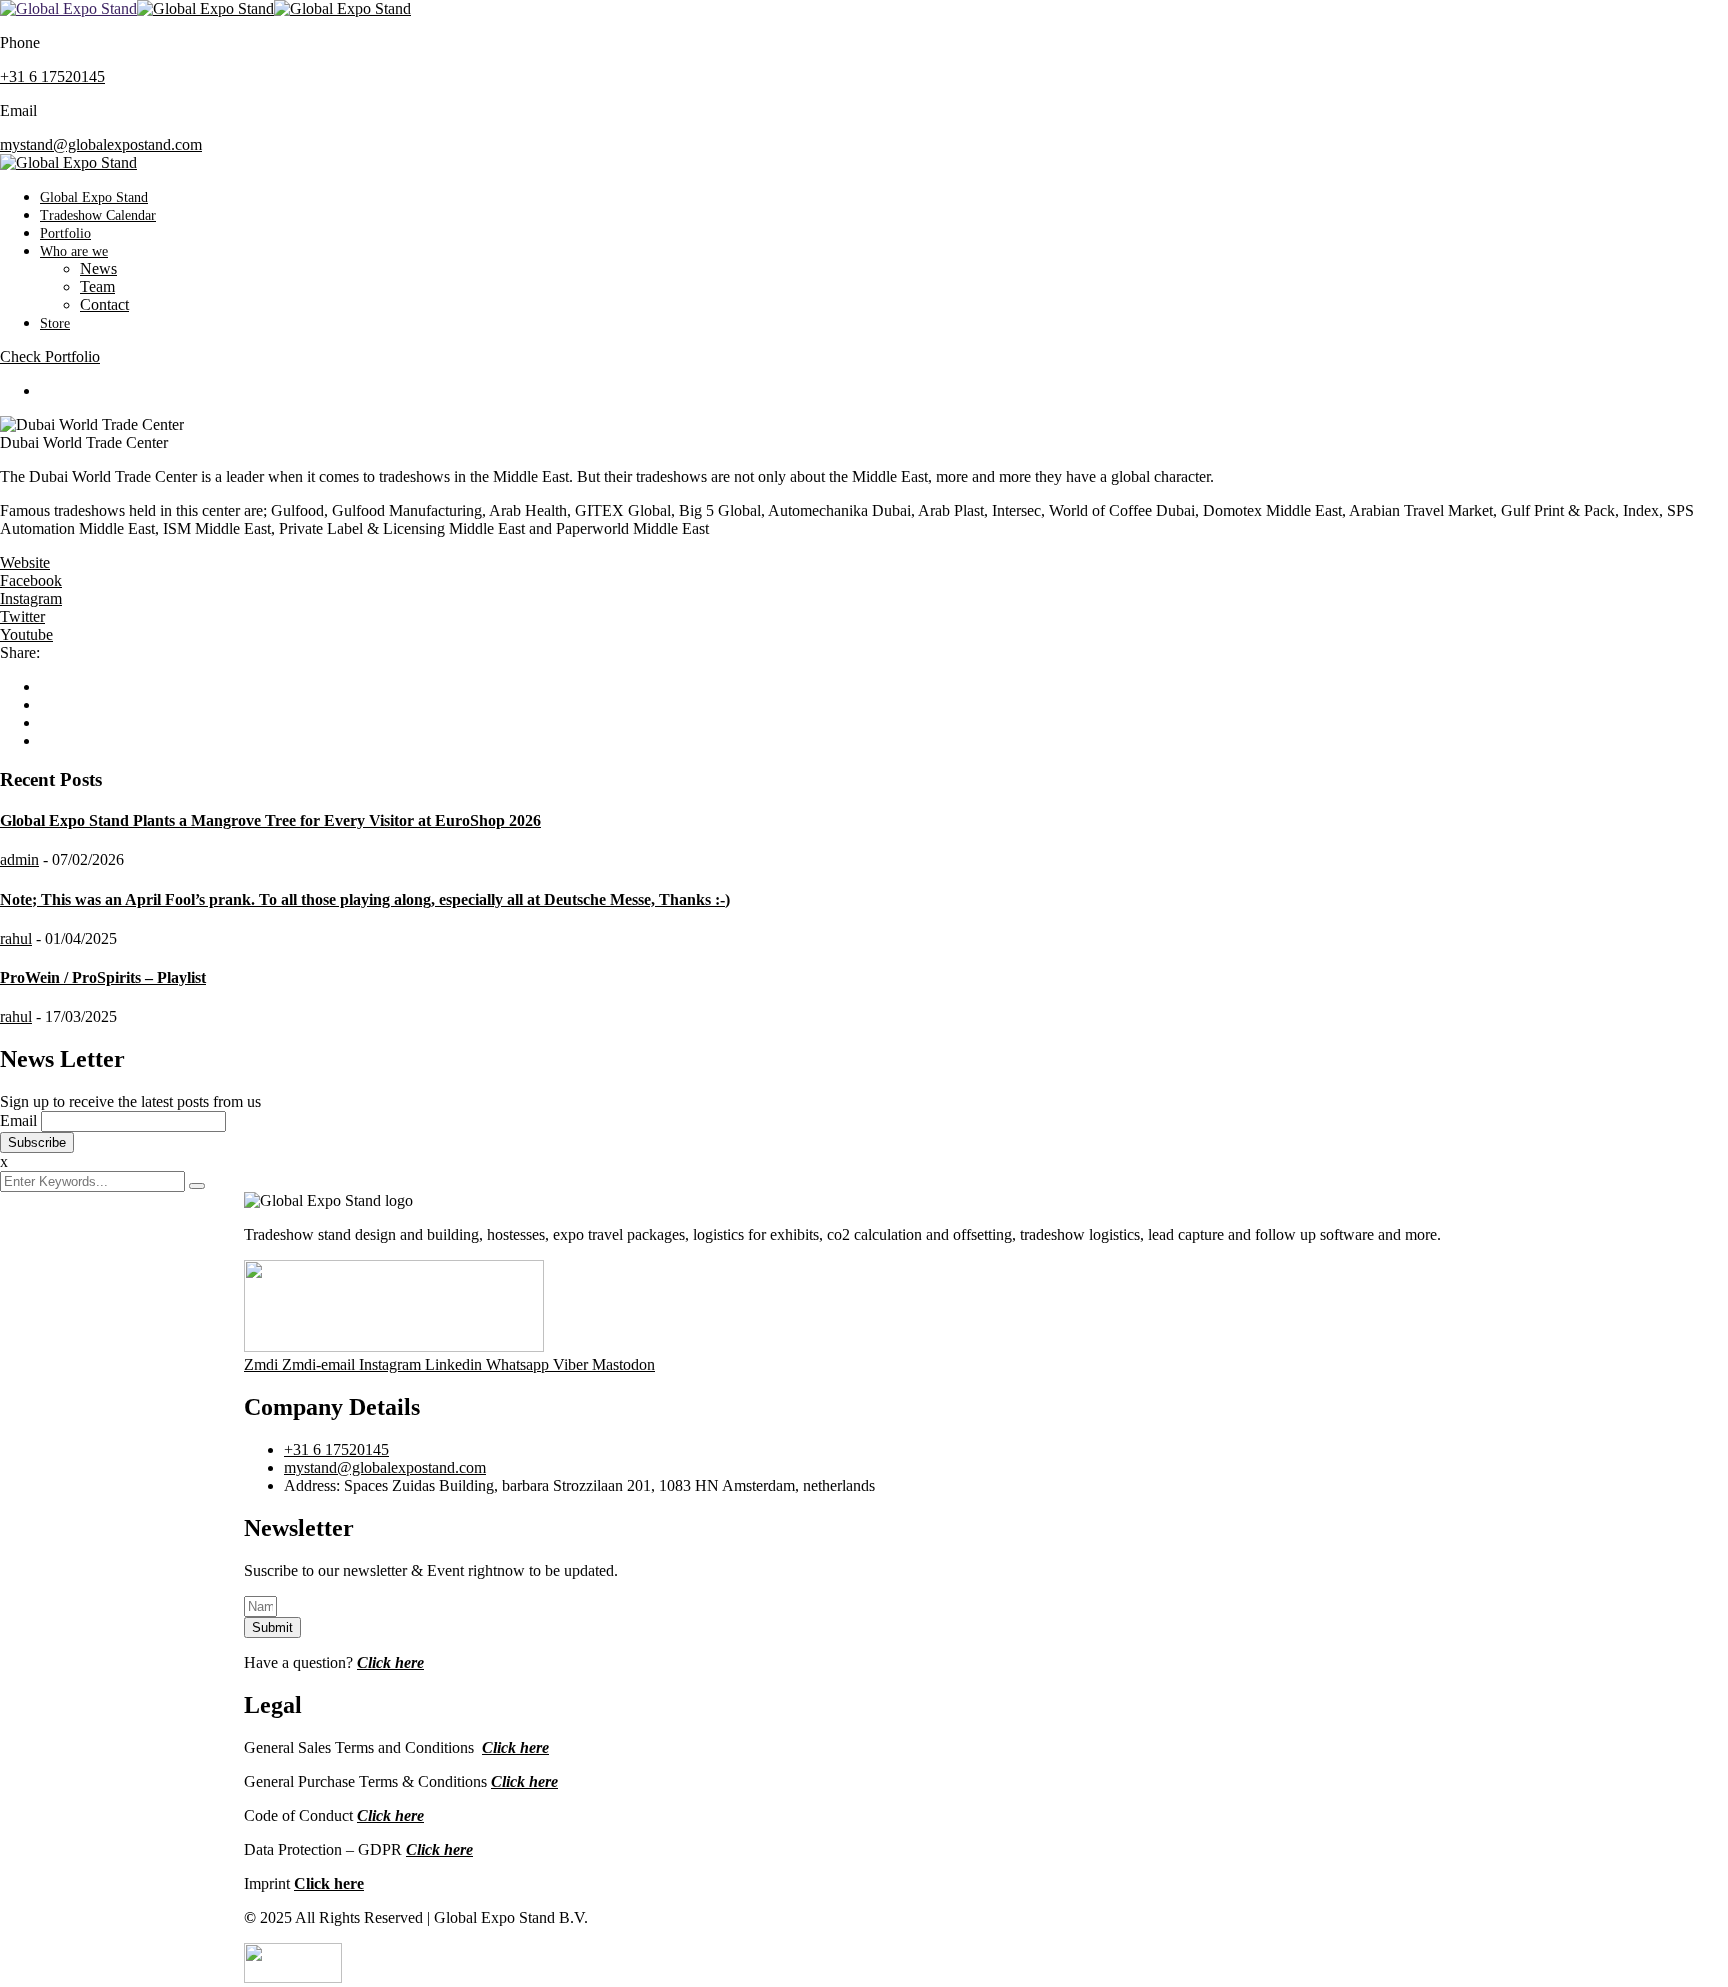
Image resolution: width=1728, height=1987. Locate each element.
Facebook (31, 580)
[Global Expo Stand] (68, 8)
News (98, 268)
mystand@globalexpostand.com (101, 144)
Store (55, 323)
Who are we (74, 251)
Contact (104, 304)
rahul (16, 938)
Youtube (26, 634)
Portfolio (65, 233)
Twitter (22, 616)
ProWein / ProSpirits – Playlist (103, 977)
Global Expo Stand (94, 197)
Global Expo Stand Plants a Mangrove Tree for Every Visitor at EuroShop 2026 (270, 820)
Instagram (31, 598)
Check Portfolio (50, 356)
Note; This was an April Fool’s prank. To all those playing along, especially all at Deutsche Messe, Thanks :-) (365, 899)
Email (18, 1120)
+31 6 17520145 (52, 76)
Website (25, 562)
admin (19, 859)
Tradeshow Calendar (98, 215)
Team (97, 286)
